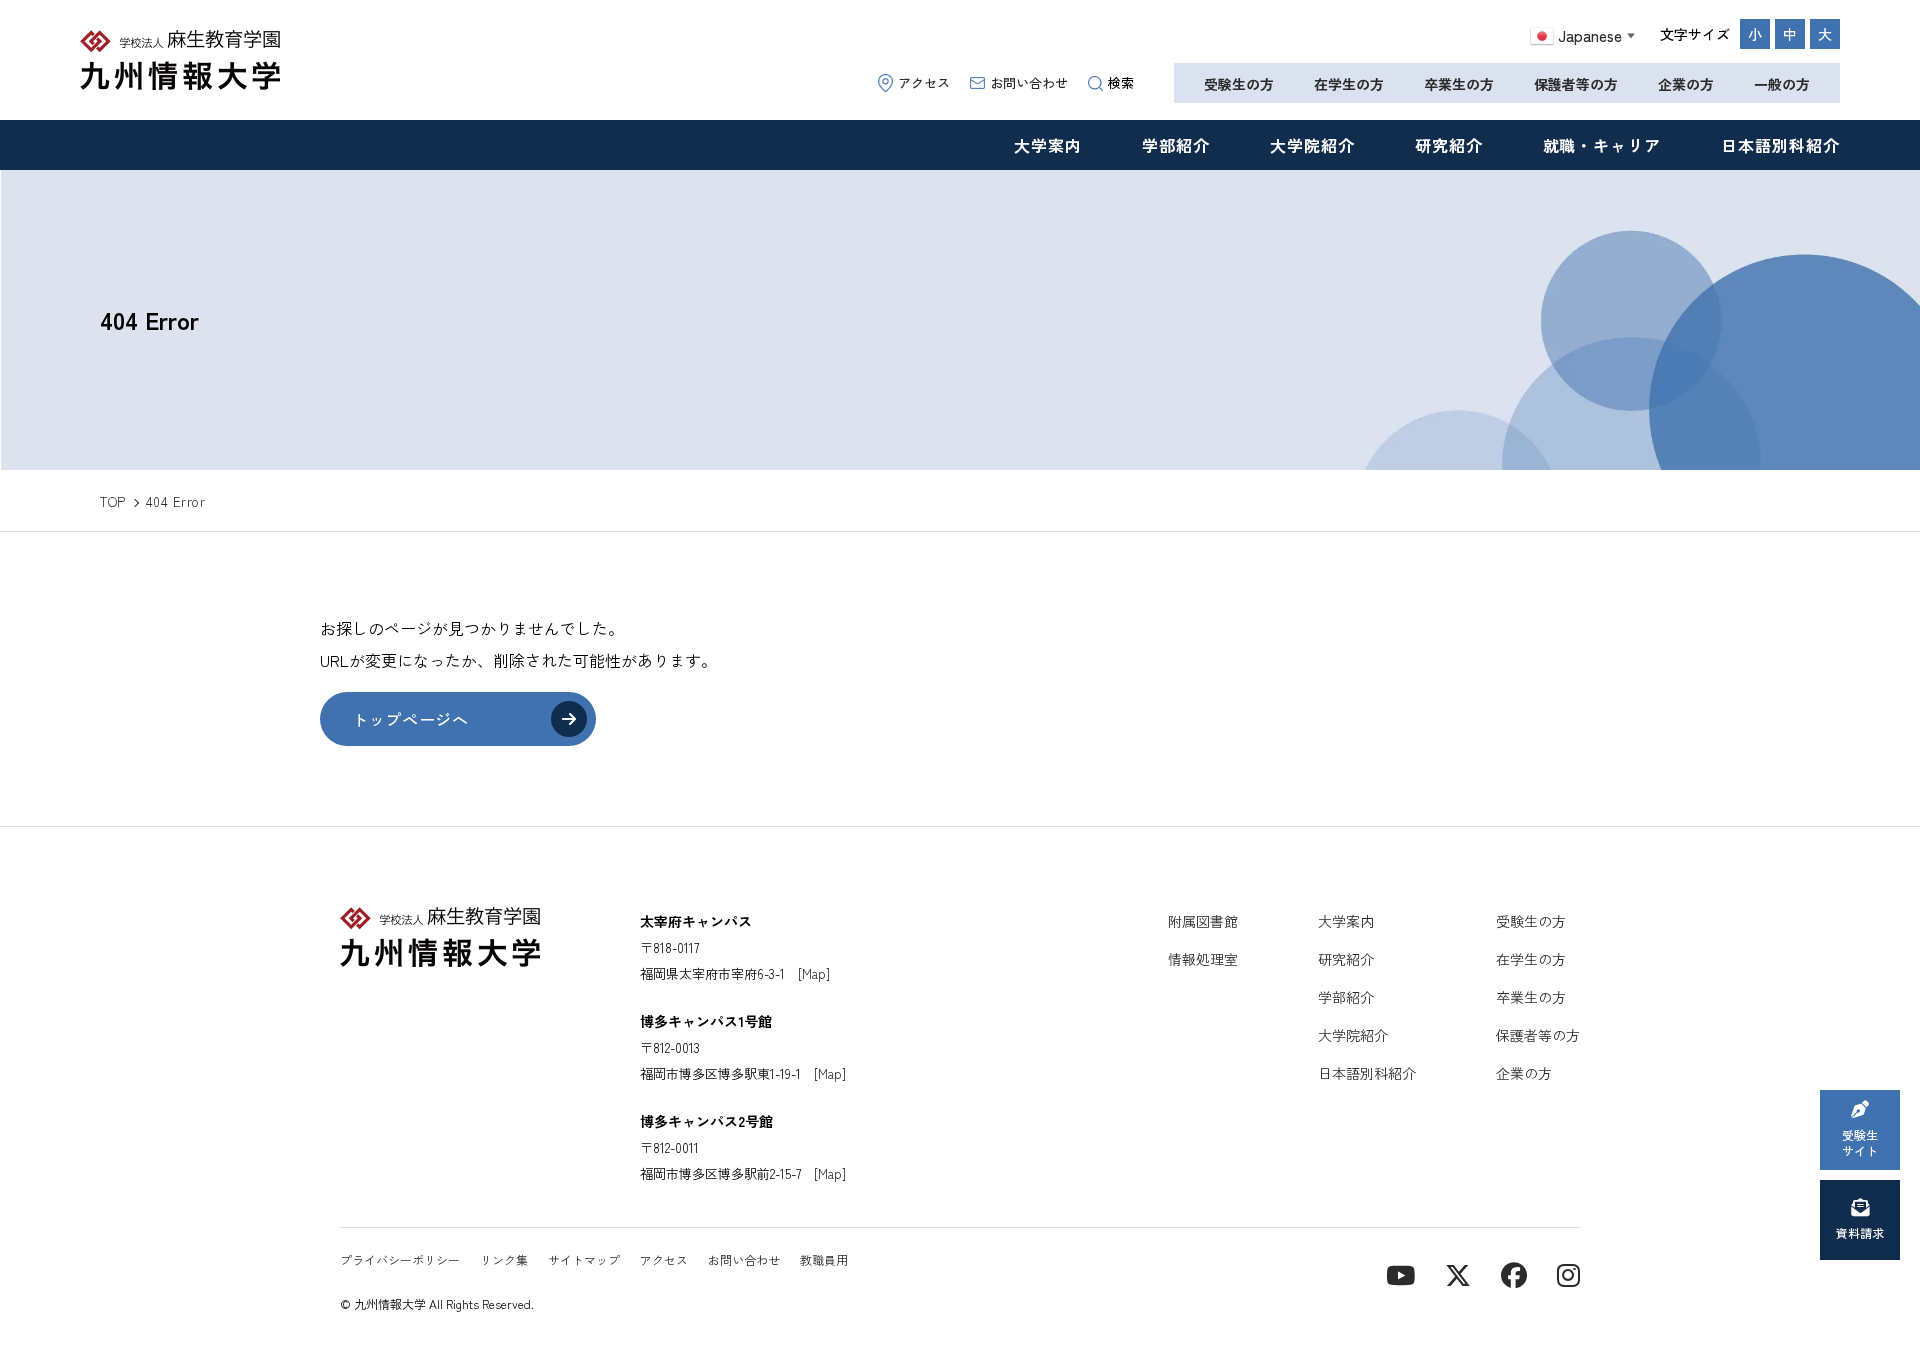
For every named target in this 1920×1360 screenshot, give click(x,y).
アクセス (924, 82)
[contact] (1514, 1273)
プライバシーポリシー (400, 1259)
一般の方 (1782, 84)
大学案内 (1048, 145)
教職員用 (824, 1259)
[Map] (814, 973)
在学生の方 (1349, 84)
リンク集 (504, 1259)
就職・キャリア (1602, 145)
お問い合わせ (1029, 82)
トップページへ (410, 719)
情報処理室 (1203, 959)
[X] (1458, 1273)
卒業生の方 (1459, 84)
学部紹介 (1176, 145)
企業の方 (1686, 84)
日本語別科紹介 (1780, 145)
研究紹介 (1449, 145)
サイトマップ (584, 1259)
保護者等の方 (1576, 84)
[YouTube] (1400, 1273)
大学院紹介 (1312, 145)
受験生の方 (1239, 84)
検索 (1121, 82)
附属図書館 (1203, 921)
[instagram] (1568, 1273)
